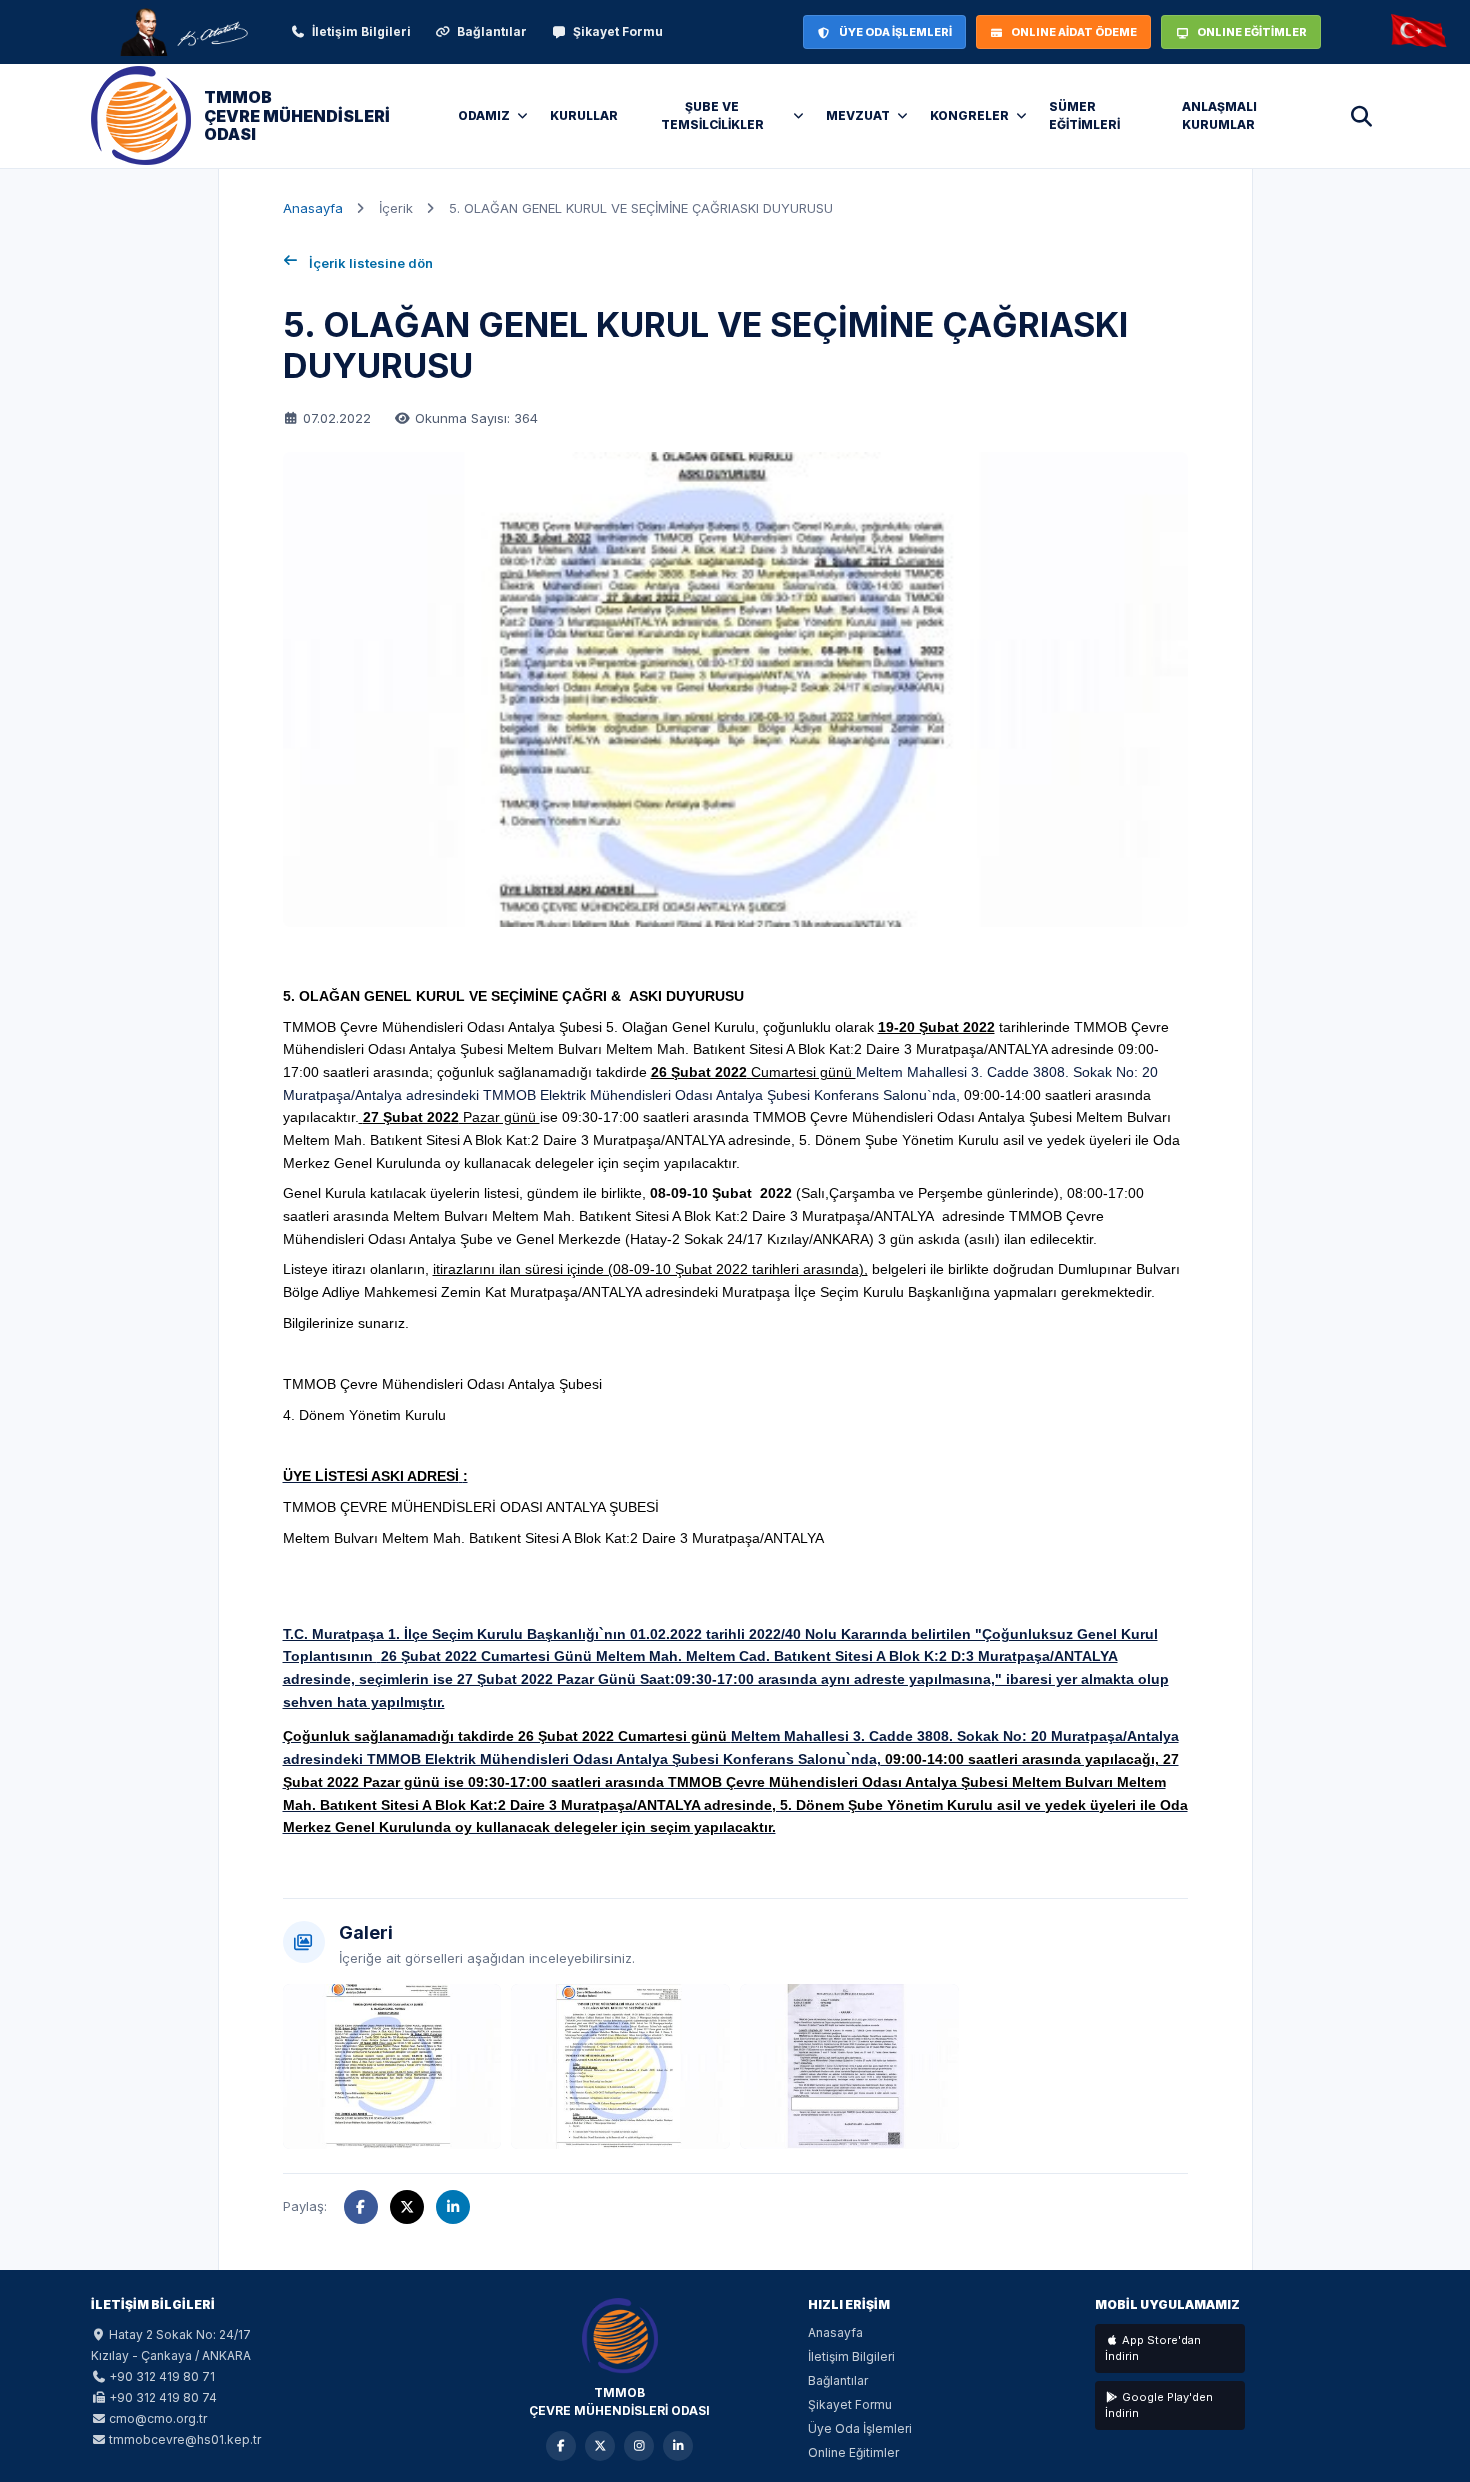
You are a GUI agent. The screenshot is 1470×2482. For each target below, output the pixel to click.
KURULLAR (584, 115)
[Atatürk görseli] (183, 32)
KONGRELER (969, 115)
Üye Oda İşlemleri (860, 2428)
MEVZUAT (858, 115)
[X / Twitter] (600, 2446)
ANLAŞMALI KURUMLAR (1219, 115)
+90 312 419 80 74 (163, 2397)
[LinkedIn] (678, 2446)
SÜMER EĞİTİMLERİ (1084, 115)
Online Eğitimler (853, 2452)
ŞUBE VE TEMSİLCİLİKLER (712, 115)
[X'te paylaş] (407, 2207)
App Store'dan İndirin (1153, 2348)
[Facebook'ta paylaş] (361, 2207)
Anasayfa (313, 208)
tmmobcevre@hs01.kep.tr (185, 2439)
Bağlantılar (492, 31)
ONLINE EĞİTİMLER (1252, 32)
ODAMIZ (484, 115)
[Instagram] (639, 2446)
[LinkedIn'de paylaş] (453, 2207)
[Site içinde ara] (1361, 116)
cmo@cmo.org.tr (158, 2418)
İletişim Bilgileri (361, 31)
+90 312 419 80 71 (162, 2376)
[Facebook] (561, 2446)
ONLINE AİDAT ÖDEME (1074, 32)
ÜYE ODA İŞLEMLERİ (895, 32)
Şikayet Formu (618, 31)
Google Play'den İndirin (1159, 2405)
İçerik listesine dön (371, 263)
